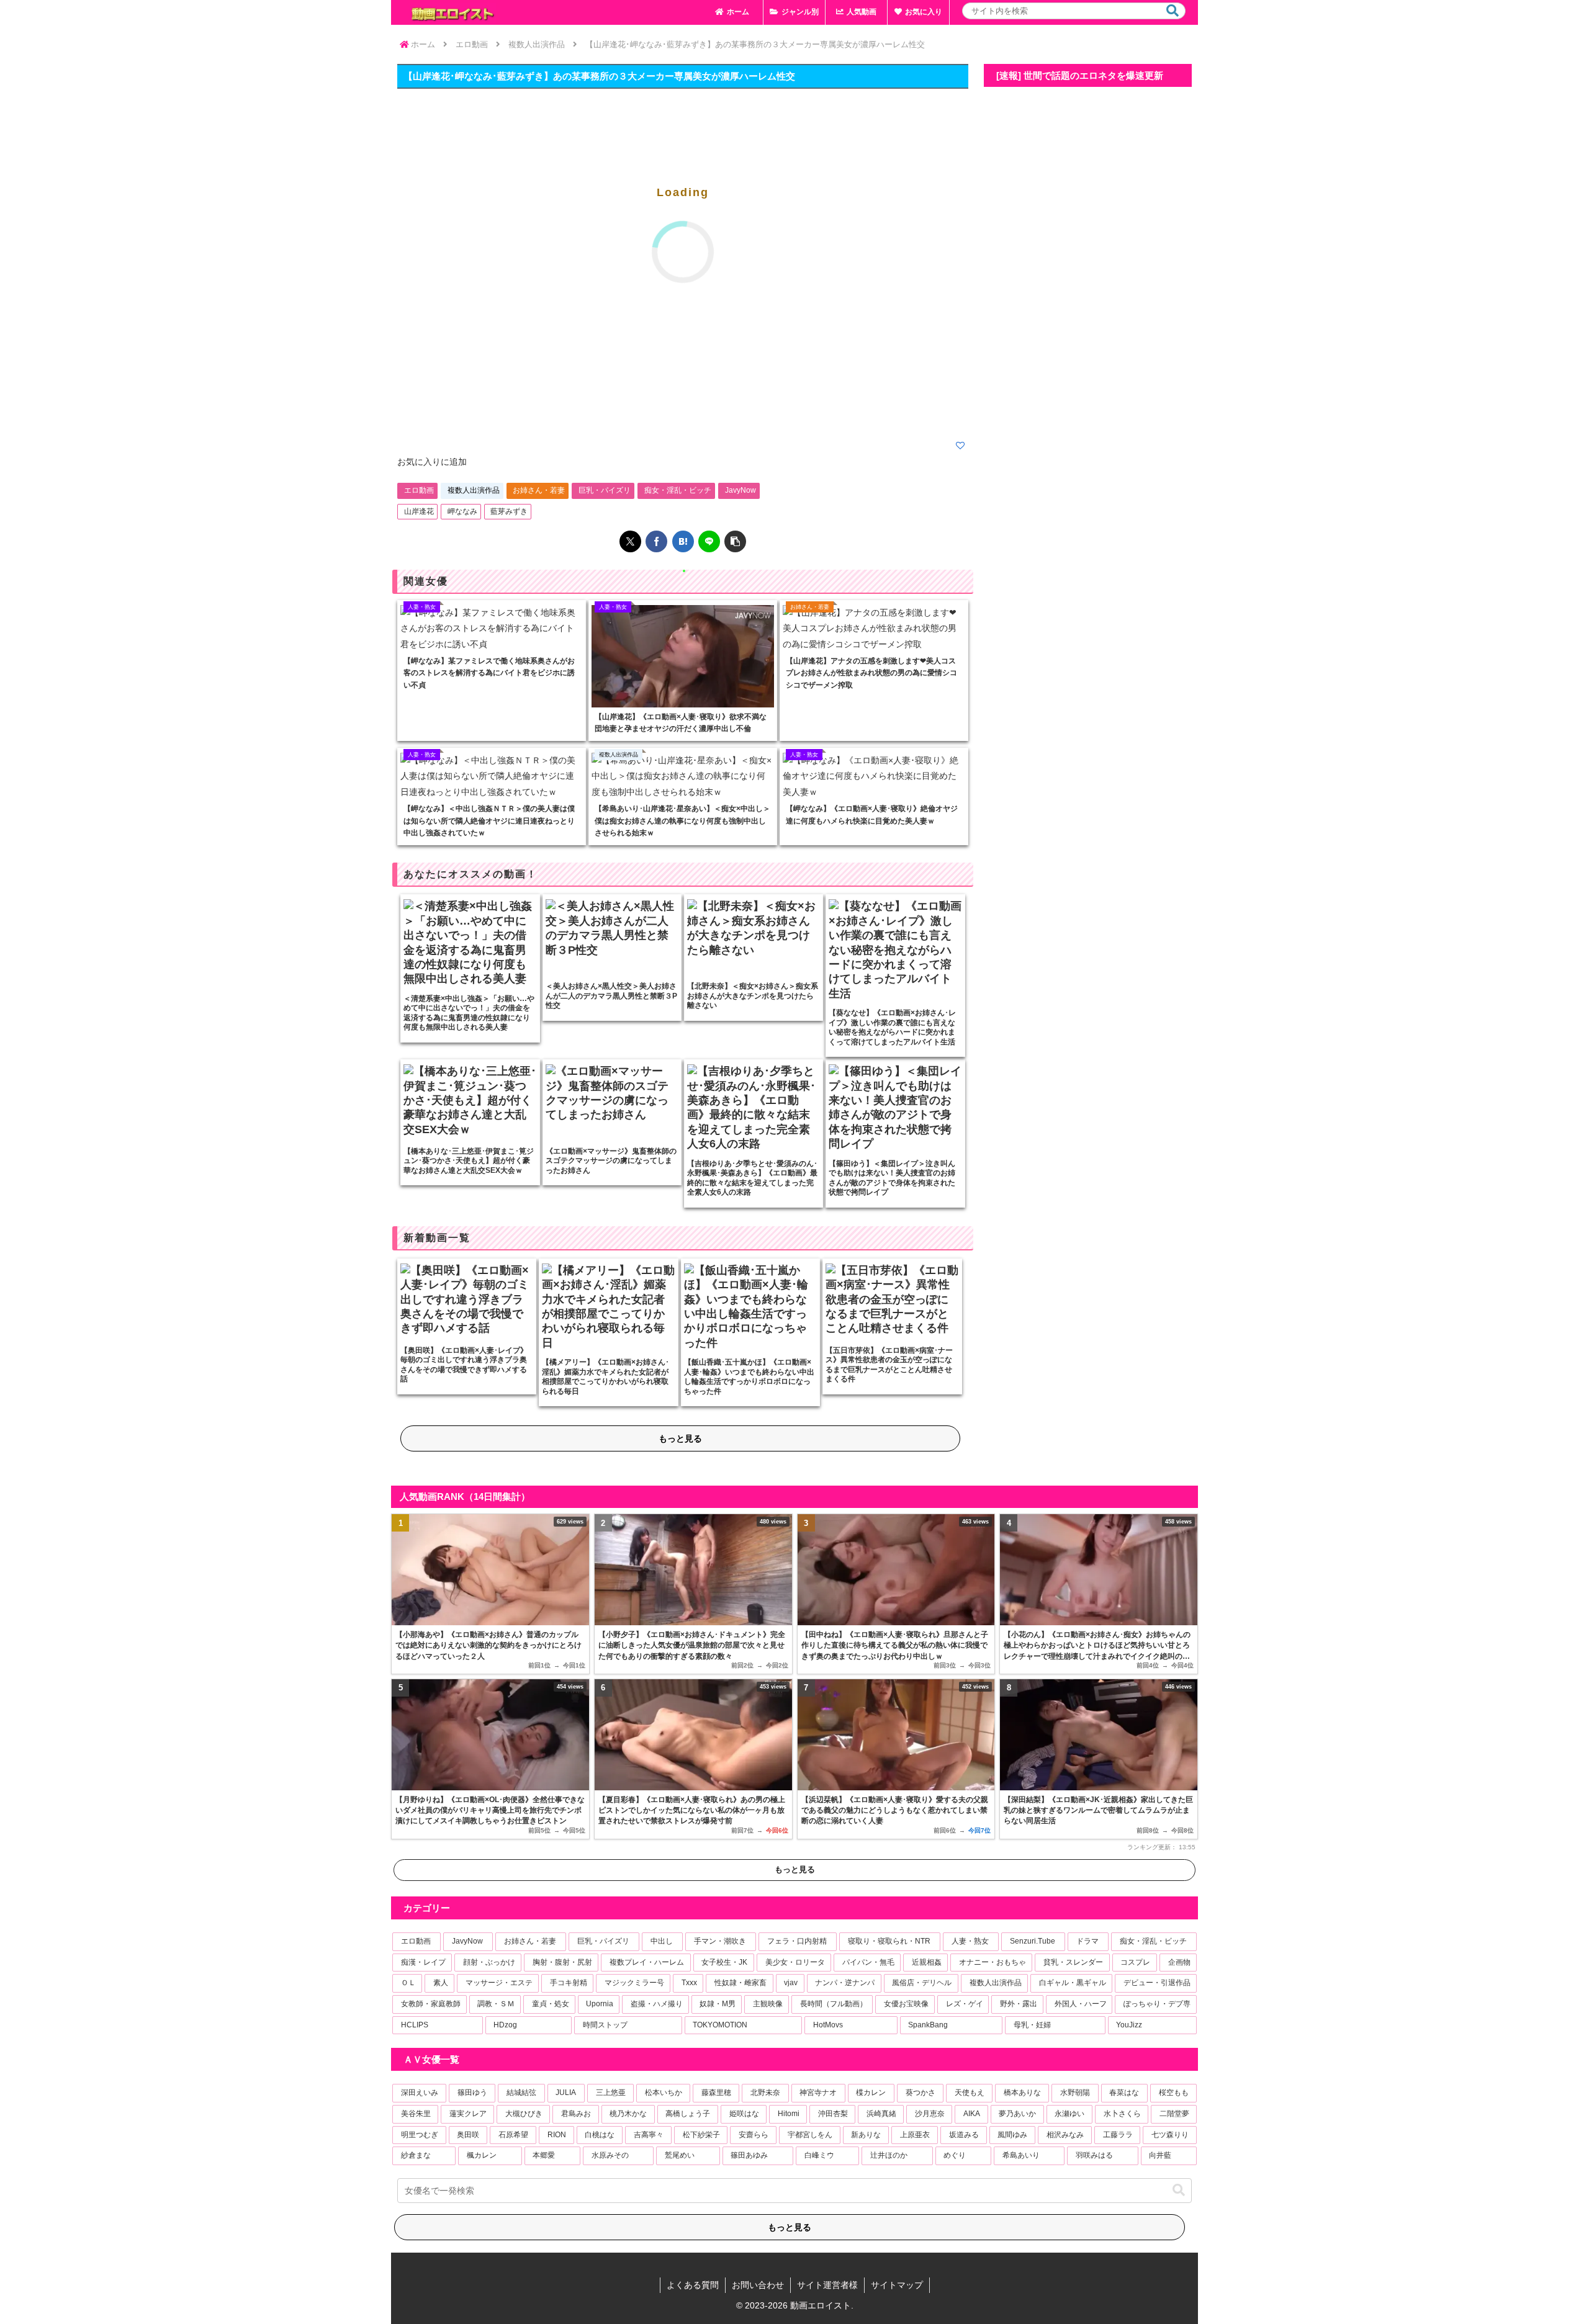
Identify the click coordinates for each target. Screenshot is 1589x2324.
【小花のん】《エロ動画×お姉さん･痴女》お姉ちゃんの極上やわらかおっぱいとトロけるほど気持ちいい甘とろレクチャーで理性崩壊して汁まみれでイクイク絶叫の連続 (1097, 1646)
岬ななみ (462, 511)
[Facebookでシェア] (656, 541)
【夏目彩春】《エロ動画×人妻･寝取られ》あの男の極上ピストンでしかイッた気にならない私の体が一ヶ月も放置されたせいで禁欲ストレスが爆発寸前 (692, 1810)
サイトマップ (897, 2285)
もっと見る (680, 1438)
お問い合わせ (758, 2285)
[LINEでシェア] (709, 541)
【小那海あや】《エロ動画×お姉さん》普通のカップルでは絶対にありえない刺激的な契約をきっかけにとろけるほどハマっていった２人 (488, 1645)
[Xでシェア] (630, 541)
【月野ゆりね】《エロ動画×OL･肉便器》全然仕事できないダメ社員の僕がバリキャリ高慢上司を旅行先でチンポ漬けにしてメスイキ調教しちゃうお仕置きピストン (490, 1810)
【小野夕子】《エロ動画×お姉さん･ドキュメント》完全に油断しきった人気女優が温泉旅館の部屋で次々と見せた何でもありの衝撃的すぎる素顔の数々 (692, 1645)
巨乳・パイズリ (605, 490)
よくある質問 (693, 2285)
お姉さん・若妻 (539, 490)
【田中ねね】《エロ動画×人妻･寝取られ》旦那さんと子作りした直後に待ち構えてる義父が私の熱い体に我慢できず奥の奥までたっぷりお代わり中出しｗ (895, 1645)
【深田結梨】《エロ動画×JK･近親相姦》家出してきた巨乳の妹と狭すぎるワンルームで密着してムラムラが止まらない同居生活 (1098, 1810)
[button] (1173, 11)
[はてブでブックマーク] (683, 541)
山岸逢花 (419, 511)
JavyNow (740, 490)
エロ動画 (419, 490)
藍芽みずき (509, 511)
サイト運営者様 (827, 2285)
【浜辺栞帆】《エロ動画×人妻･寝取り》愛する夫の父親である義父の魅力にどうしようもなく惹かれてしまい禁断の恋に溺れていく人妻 (895, 1810)
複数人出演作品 (474, 490)
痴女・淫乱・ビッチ (678, 490)
